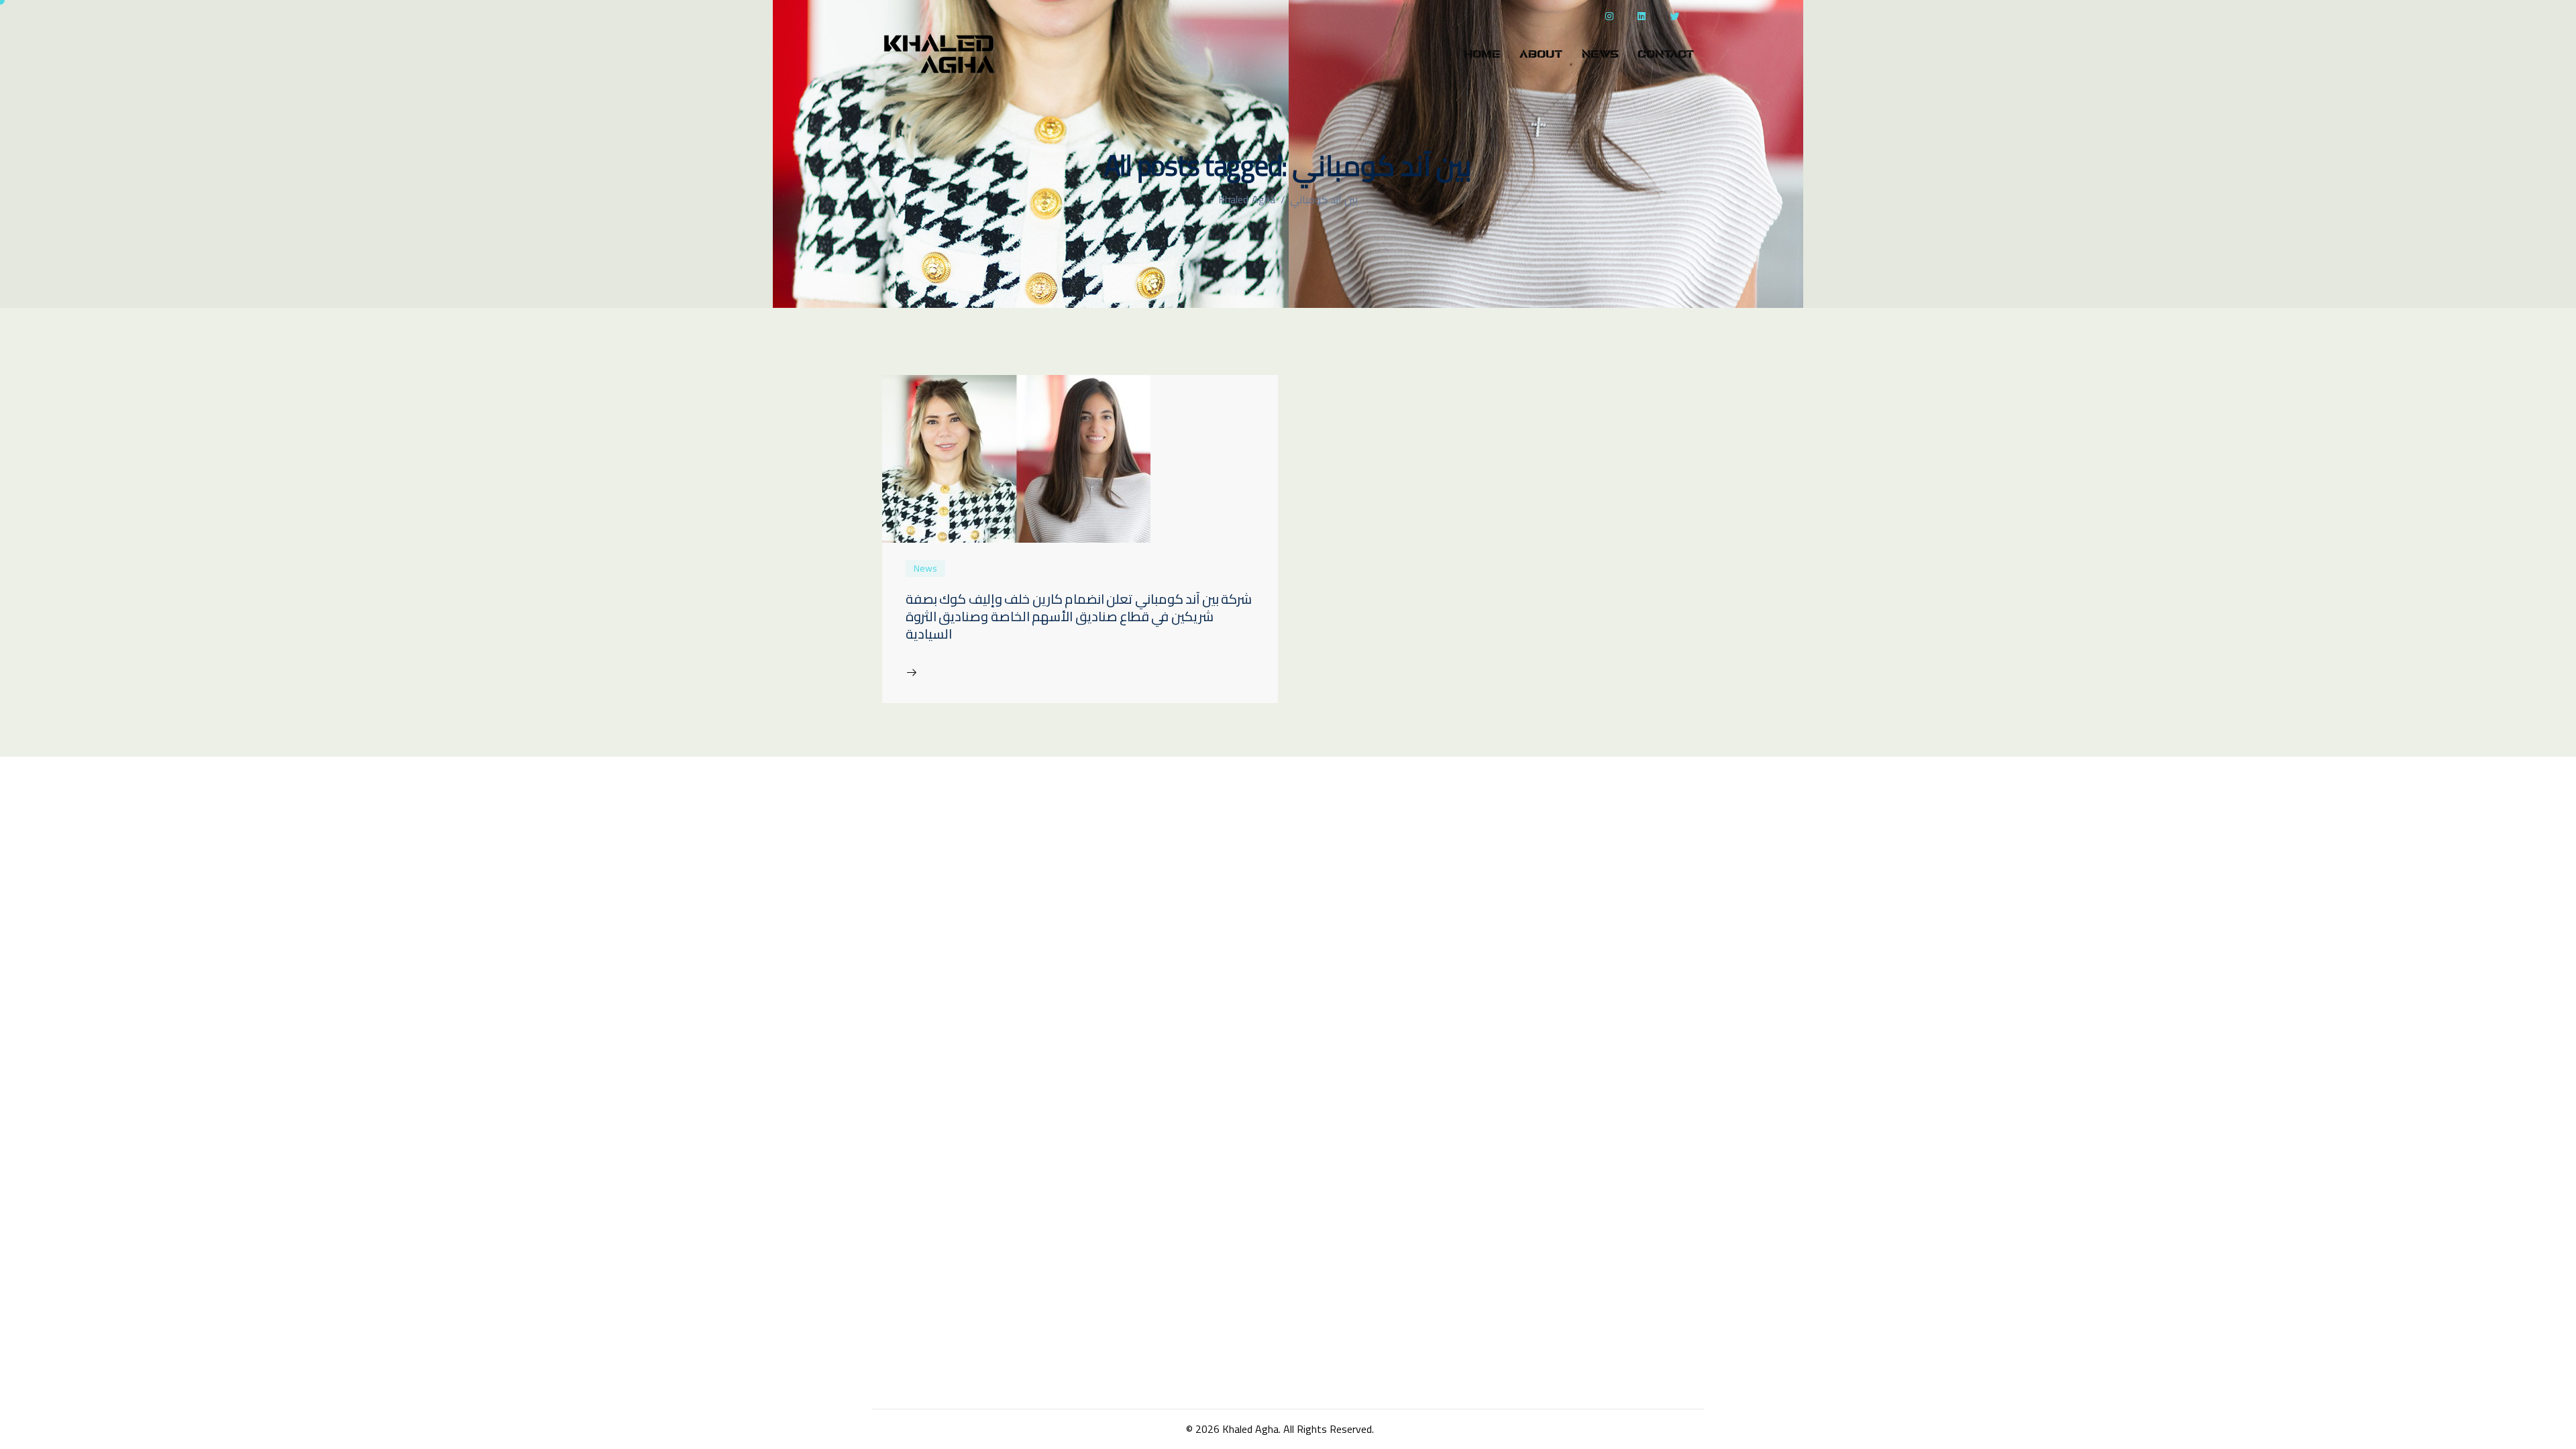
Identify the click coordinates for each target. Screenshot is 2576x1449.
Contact (1666, 54)
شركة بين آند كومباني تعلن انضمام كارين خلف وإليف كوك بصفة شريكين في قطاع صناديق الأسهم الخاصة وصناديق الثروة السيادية (1079, 616)
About (1541, 54)
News (1600, 54)
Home (1482, 54)
